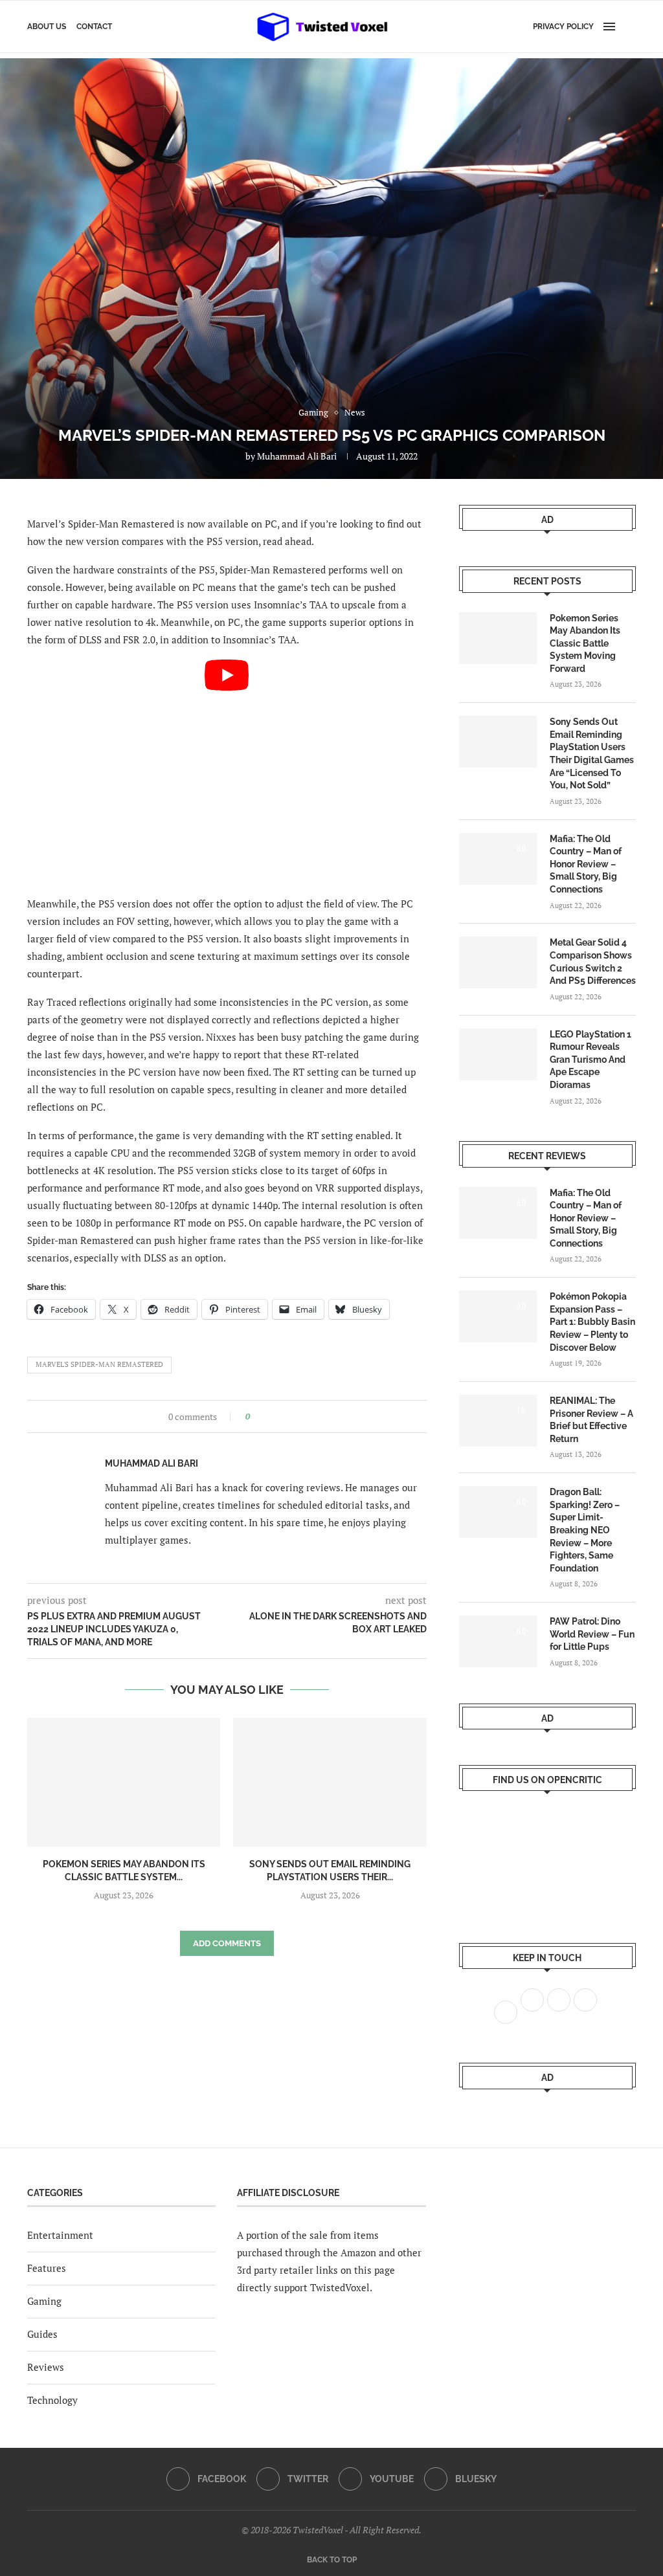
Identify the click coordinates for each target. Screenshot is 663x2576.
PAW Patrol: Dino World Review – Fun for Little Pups (592, 1634)
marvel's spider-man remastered (99, 1364)
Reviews (46, 2367)
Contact (94, 27)
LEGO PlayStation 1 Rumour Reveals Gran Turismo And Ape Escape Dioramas (590, 1060)
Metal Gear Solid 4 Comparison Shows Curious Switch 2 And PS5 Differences (593, 961)
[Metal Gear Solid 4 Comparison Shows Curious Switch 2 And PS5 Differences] (498, 962)
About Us (47, 27)
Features (47, 2268)
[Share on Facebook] (264, 1416)
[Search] (629, 27)
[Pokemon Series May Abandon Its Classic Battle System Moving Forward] (124, 1782)
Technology (52, 2400)
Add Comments (227, 1943)
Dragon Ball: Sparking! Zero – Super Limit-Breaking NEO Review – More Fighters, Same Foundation (585, 1530)
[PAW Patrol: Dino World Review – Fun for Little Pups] (498, 1641)
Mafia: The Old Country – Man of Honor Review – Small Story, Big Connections (586, 864)
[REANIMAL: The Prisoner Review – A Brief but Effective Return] (498, 1421)
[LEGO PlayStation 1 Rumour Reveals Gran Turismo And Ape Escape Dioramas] (498, 1054)
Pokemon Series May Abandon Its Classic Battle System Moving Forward (585, 643)
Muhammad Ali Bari (297, 456)
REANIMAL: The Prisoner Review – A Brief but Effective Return (591, 1420)
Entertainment (60, 2235)
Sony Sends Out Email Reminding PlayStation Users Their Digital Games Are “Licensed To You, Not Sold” (592, 753)
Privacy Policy (563, 27)
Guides (42, 2334)
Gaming (44, 2301)
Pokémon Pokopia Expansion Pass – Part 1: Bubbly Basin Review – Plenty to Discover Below (592, 1322)
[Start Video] (227, 772)
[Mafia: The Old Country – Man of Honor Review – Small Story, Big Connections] (498, 859)
